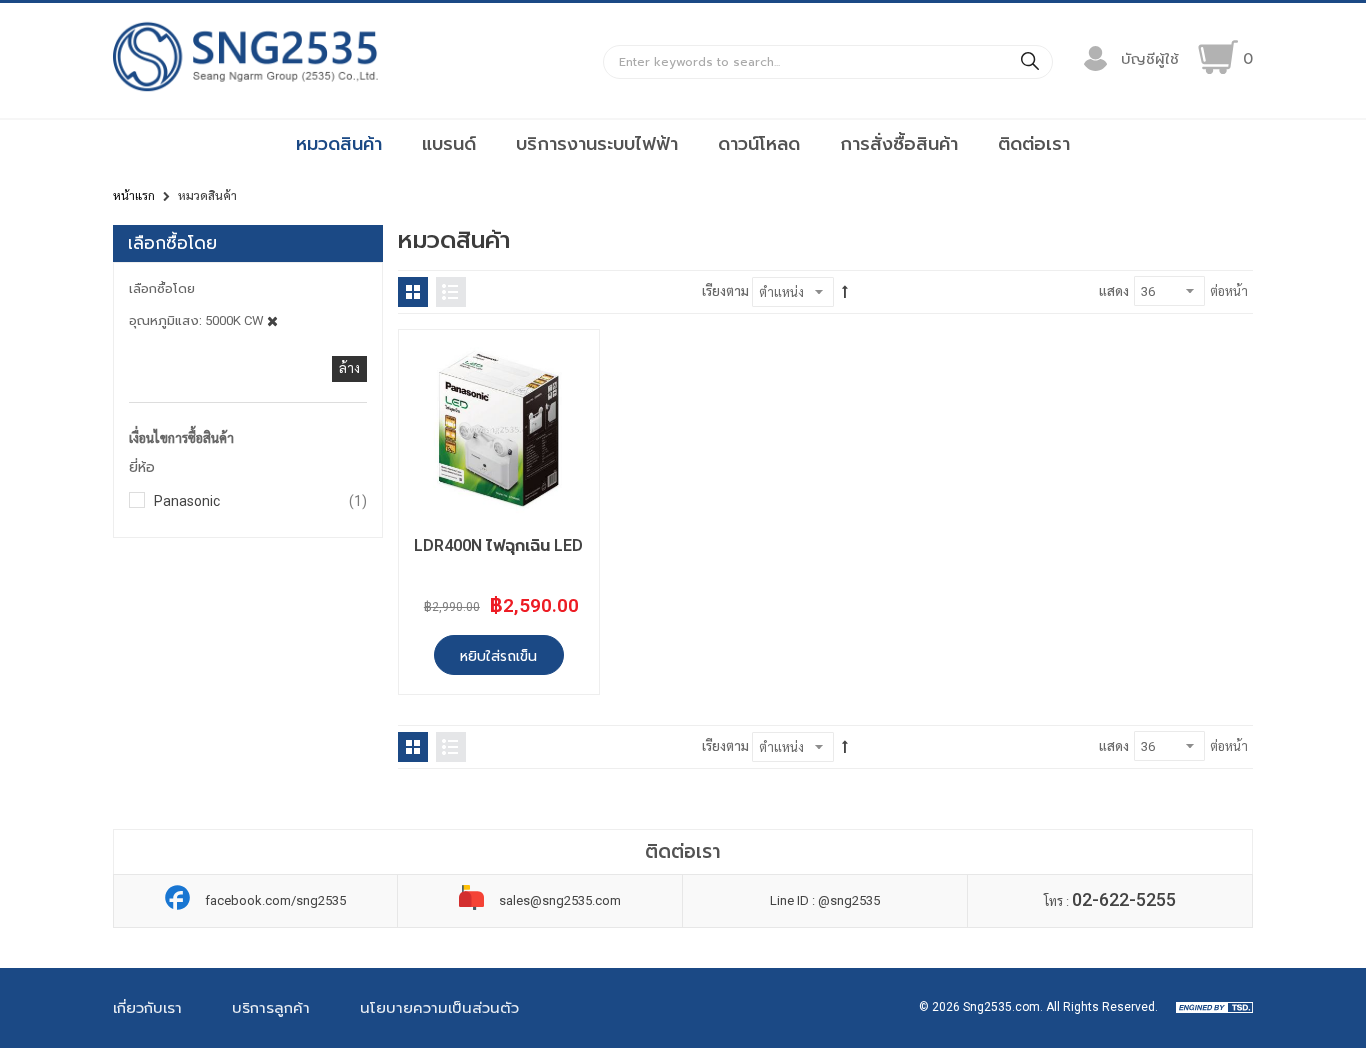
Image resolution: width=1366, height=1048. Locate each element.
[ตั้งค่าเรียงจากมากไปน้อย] (845, 292)
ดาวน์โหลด (759, 144)
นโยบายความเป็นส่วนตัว (439, 1008)
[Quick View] (431, 362)
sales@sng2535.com (560, 900)
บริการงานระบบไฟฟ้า (597, 144)
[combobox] (828, 62)
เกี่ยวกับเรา (147, 1008)
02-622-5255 (1124, 899)
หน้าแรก (134, 196)
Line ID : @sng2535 (825, 900)
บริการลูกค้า (271, 1008)
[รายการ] (451, 292)
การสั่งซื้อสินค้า (899, 144)
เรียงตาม (725, 291)
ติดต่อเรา (1034, 144)
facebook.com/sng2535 (275, 900)
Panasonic (260, 500)
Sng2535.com (1001, 1007)
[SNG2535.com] (245, 90)
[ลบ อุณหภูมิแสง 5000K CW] (272, 320)
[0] (1218, 57)
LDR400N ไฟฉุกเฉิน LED (498, 545)
